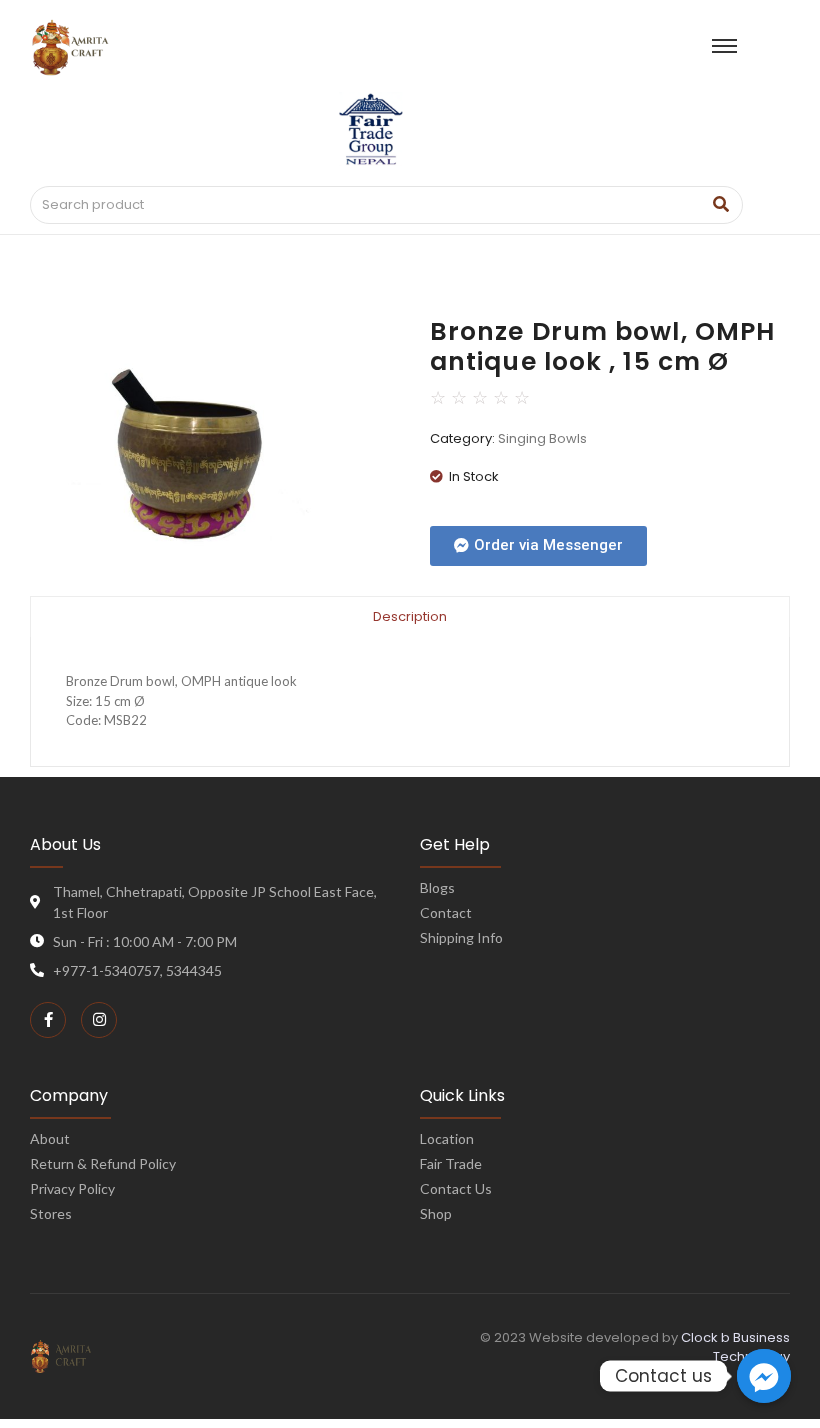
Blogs (437, 887)
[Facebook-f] (48, 1020)
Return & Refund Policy (103, 1163)
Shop (436, 1213)
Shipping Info (461, 937)
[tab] (410, 616)
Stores (51, 1213)
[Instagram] (99, 1020)
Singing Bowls (542, 438)
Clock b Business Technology (735, 1347)
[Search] (720, 205)
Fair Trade (451, 1163)
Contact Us (456, 1188)
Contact (446, 912)
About (50, 1138)
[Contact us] (764, 1376)
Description (410, 616)
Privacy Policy (72, 1188)
